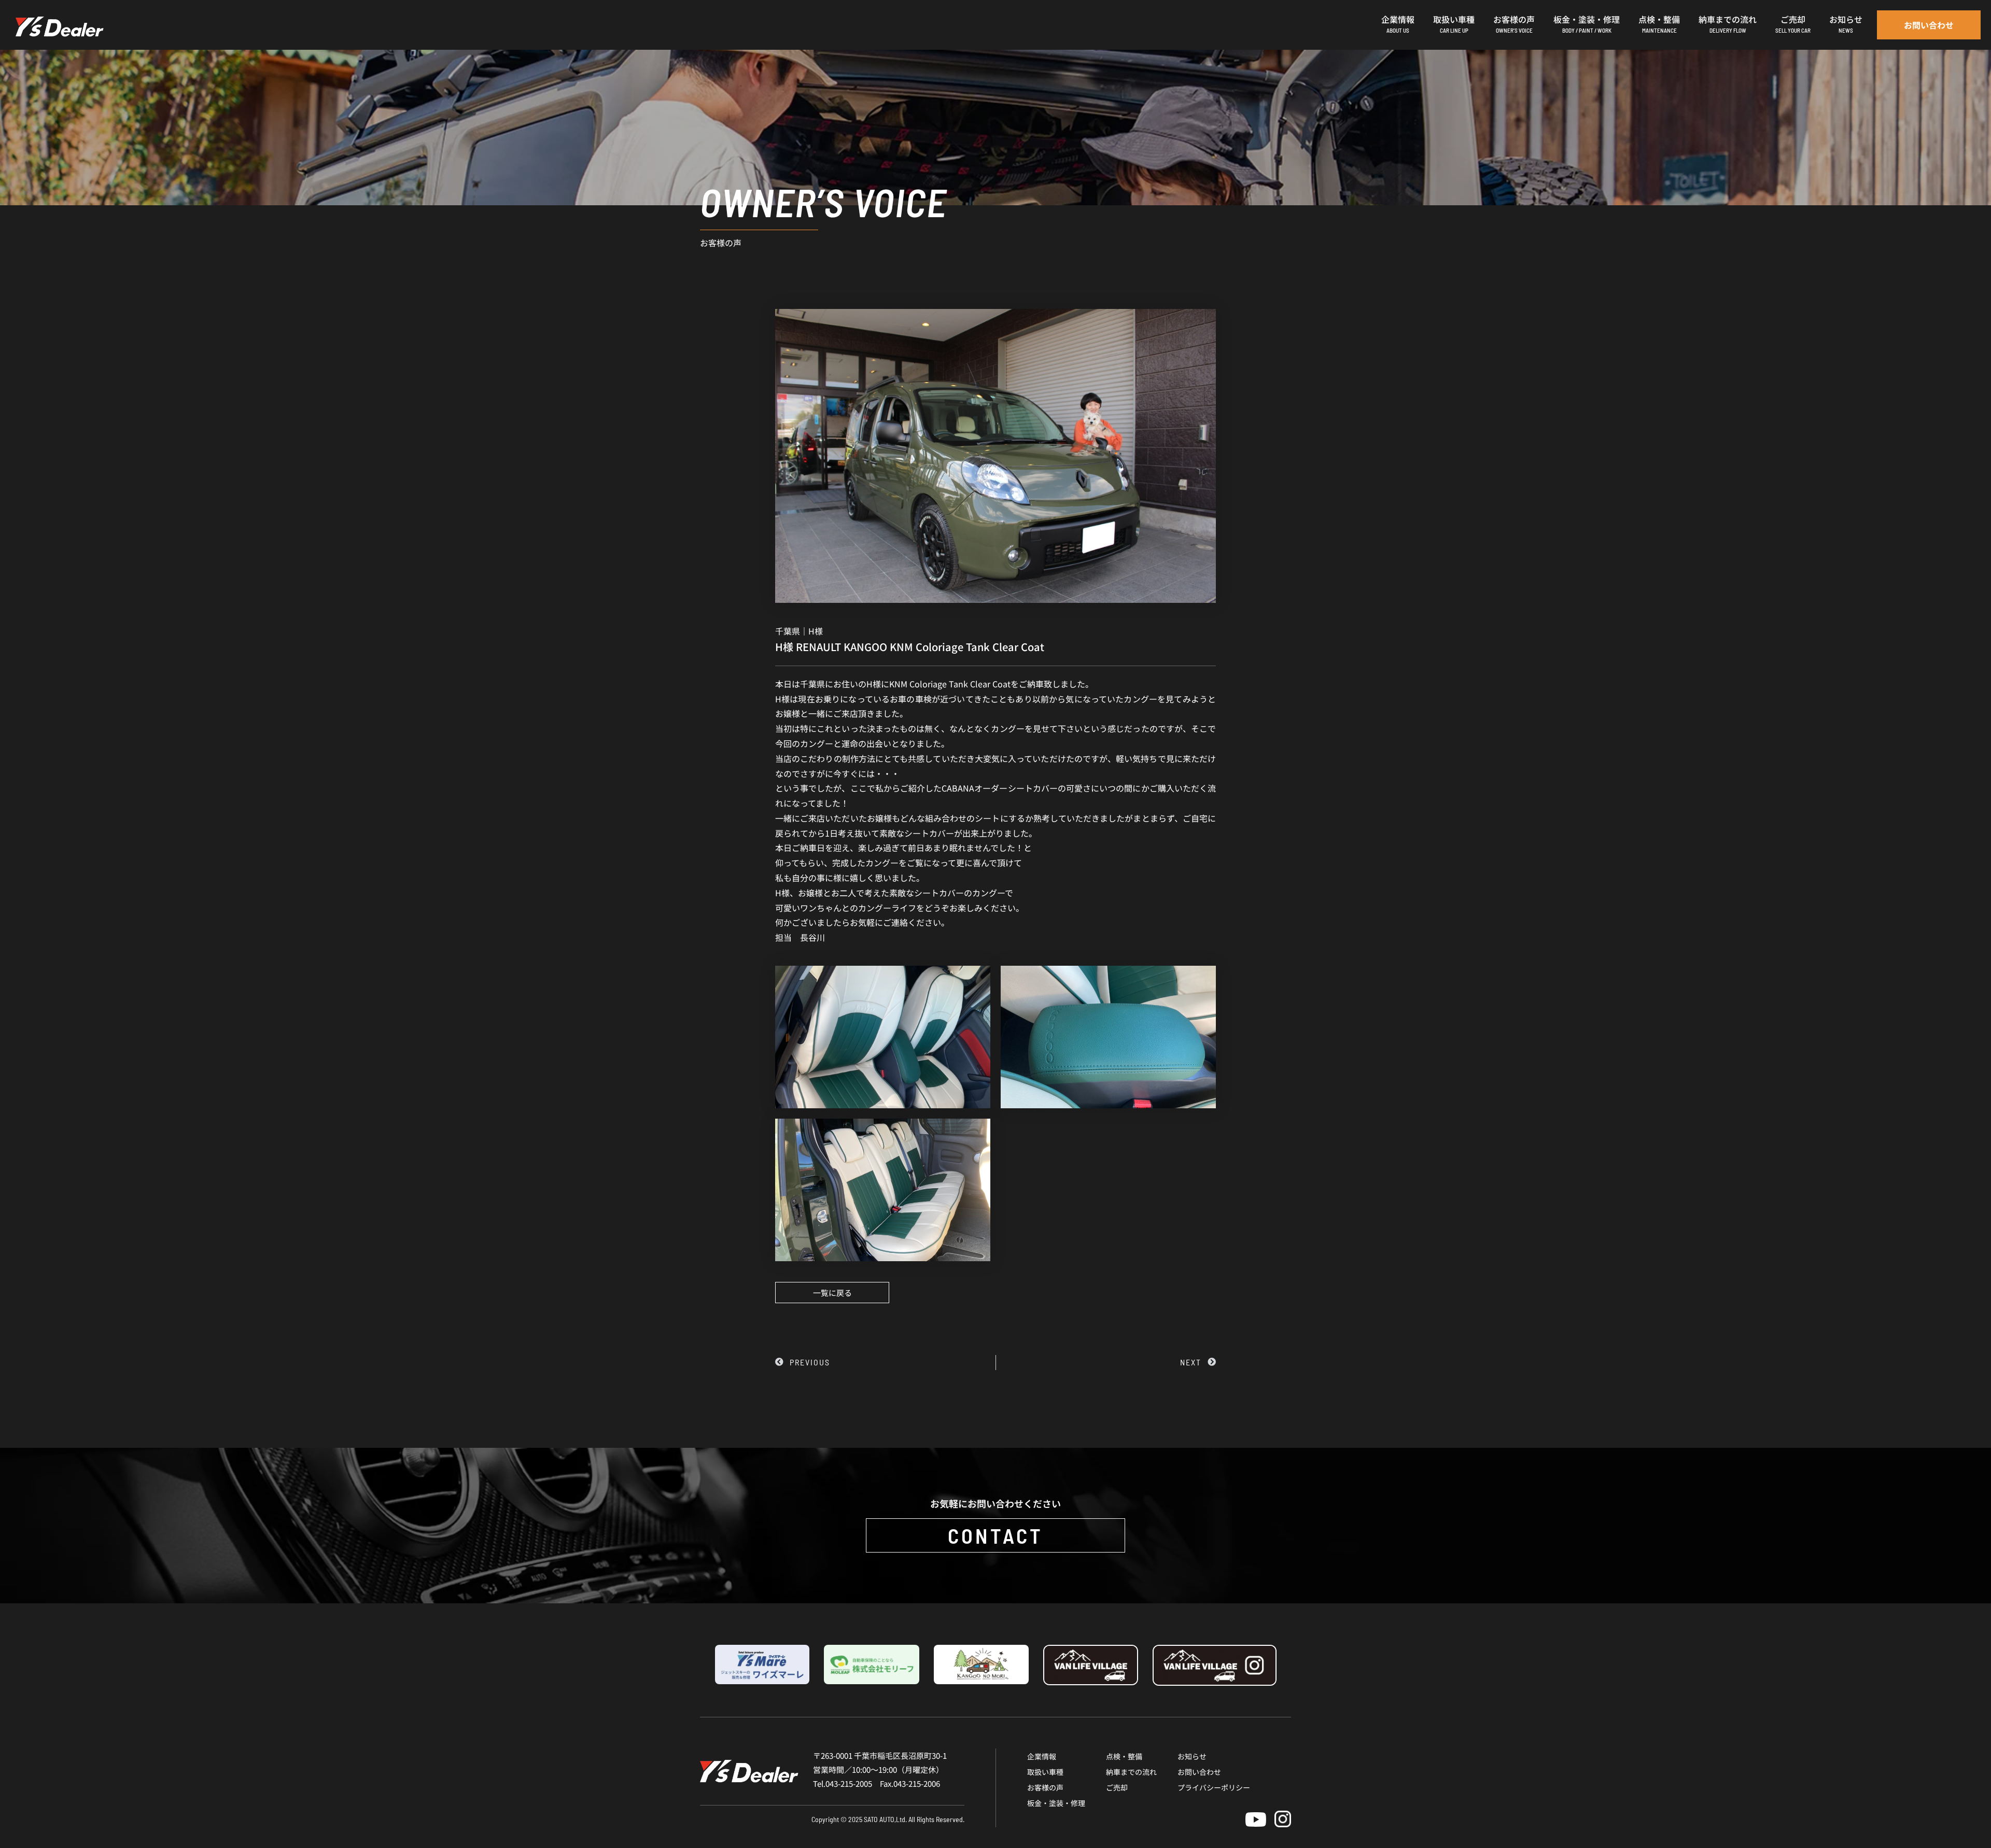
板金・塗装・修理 (1056, 1803)
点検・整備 (1124, 1756)
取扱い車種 (1045, 1772)
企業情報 (1042, 1756)
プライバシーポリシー (1214, 1787)
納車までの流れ (1131, 1772)
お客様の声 (1045, 1787)
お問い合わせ (1199, 1772)
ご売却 (1117, 1787)
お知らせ (1192, 1756)
